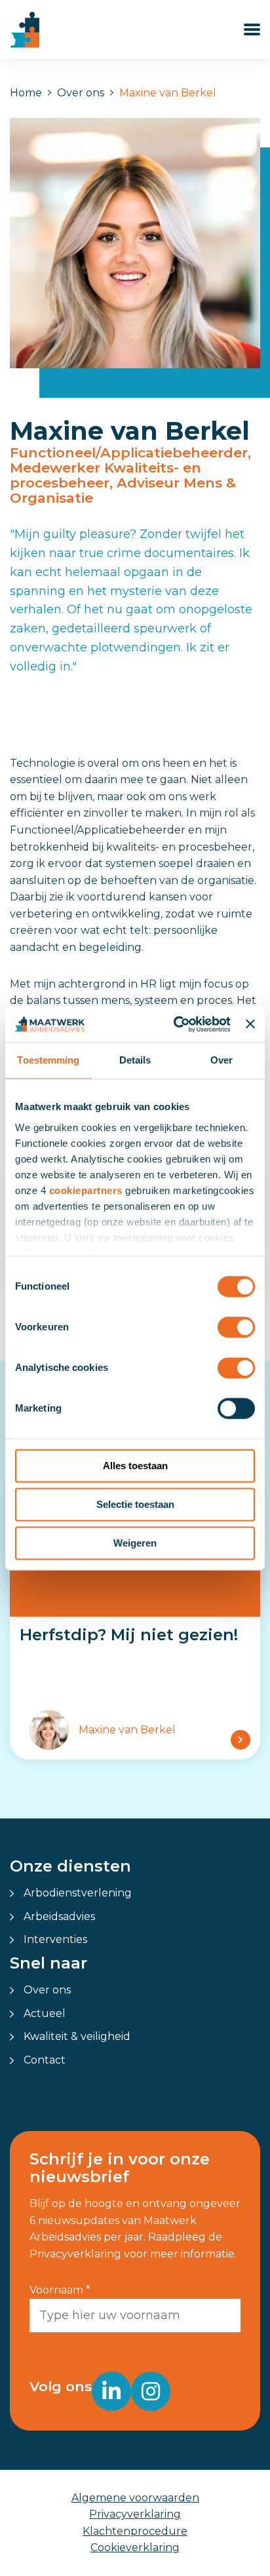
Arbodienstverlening (78, 1893)
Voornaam (60, 2290)
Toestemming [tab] (48, 1060)
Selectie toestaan (135, 1504)
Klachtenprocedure (135, 2531)
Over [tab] (222, 1060)
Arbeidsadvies (59, 1916)
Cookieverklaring (135, 2547)
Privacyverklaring (135, 2514)
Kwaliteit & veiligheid (77, 2036)
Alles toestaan (135, 1466)
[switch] (236, 1327)
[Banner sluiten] (250, 1024)
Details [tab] (135, 1060)
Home (26, 93)
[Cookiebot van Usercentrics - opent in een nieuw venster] (175, 1024)
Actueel (45, 2013)
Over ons (81, 93)
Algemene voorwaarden (135, 2498)
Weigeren (135, 1543)
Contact (45, 2060)
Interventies (55, 1939)
